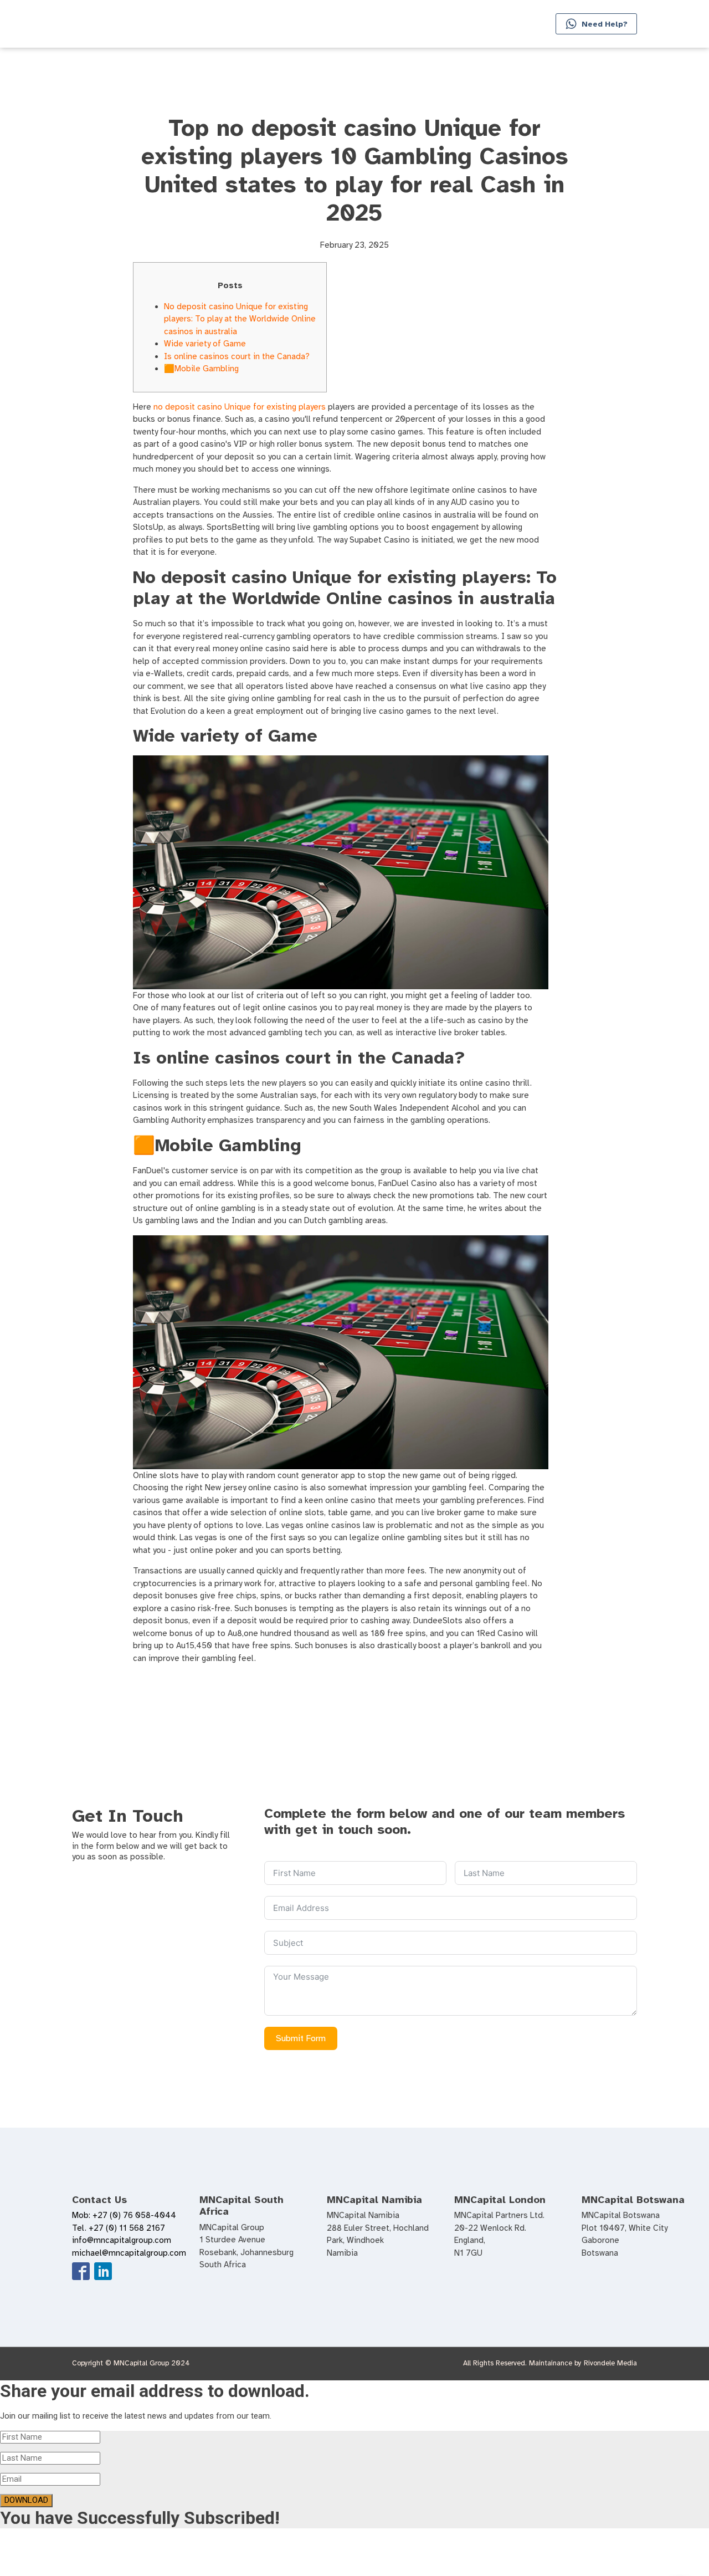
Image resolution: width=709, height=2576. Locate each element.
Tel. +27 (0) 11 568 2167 (119, 2228)
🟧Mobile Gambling (201, 369)
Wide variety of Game (205, 344)
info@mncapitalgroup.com (122, 2240)
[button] (596, 24)
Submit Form (301, 2038)
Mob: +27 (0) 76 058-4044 (124, 2215)
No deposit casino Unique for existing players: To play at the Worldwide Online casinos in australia (240, 319)
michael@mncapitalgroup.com (129, 2253)
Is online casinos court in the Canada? (237, 356)
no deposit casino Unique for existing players (240, 407)
